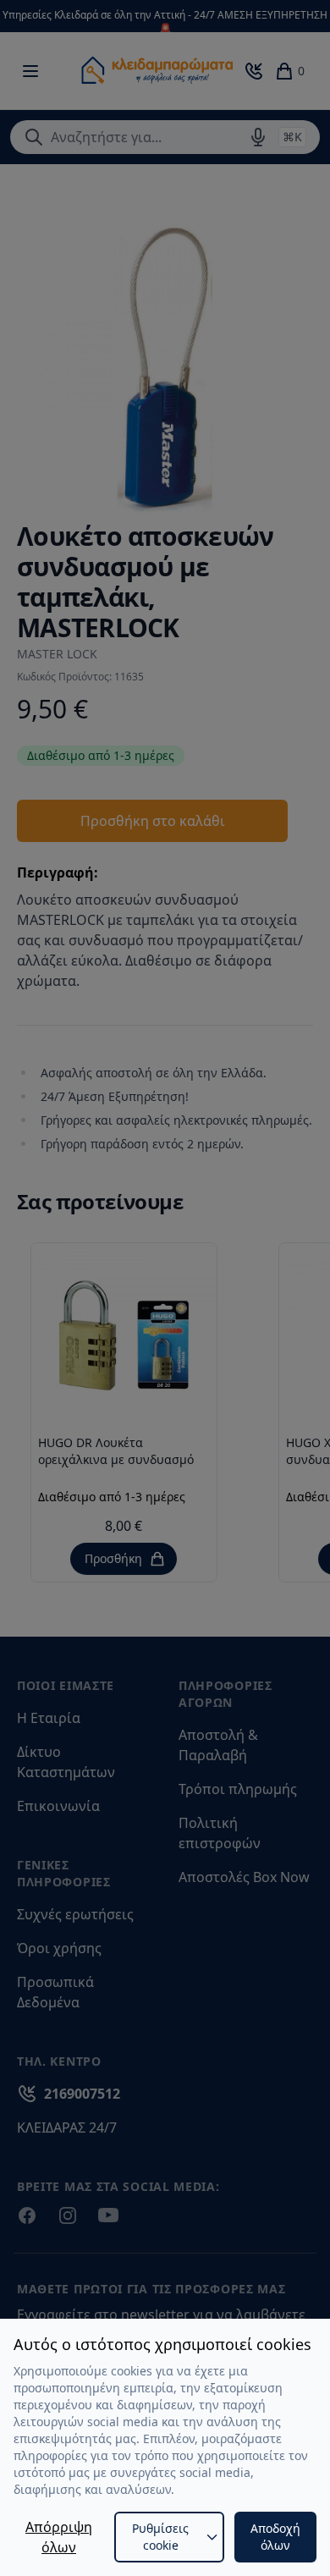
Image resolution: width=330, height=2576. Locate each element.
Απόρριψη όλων (59, 2537)
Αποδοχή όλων (275, 2537)
